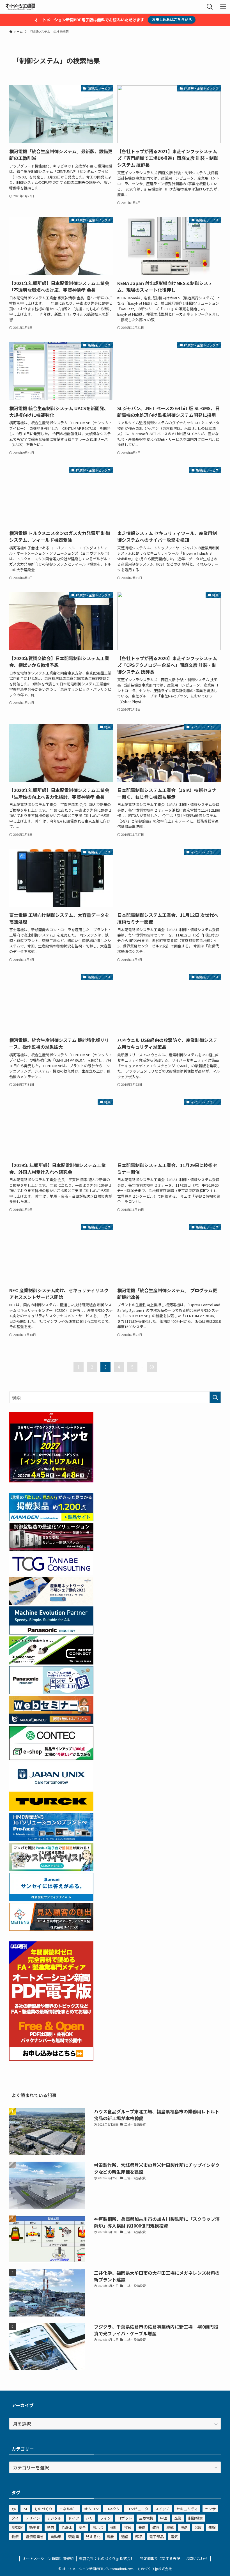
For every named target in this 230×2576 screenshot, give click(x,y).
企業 (178, 2518)
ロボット (125, 2518)
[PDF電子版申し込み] (51, 2059)
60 (152, 1367)
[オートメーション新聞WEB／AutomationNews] (20, 7)
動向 (50, 2527)
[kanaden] (51, 1519)
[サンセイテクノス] (51, 1899)
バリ (89, 2518)
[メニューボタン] (223, 7)
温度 (198, 2527)
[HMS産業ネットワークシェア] (51, 1603)
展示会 (98, 2527)
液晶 (184, 2527)
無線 (212, 2527)
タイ (15, 2518)
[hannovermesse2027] (51, 1480)
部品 (139, 2537)
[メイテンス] (51, 1929)
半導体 (66, 2527)
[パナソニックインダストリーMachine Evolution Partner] (51, 1633)
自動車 (56, 2537)
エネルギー (68, 2509)
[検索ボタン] (210, 7)
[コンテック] (51, 1758)
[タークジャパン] (51, 1809)
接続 (128, 2527)
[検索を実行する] (215, 1397)
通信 (125, 2537)
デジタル (54, 2518)
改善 (156, 2527)
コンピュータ (137, 2509)
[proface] (51, 1839)
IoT (25, 2509)
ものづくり (43, 2509)
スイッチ (162, 2509)
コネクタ (113, 2509)
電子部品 (157, 2537)
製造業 (74, 2537)
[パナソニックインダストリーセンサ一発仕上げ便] (51, 1692)
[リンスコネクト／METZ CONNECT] (51, 1663)
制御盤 (17, 2527)
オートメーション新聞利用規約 (48, 2558)
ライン (105, 2518)
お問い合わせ (197, 2558)
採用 (114, 2527)
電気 (174, 2537)
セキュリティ (187, 2509)
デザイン (33, 2518)
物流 (15, 2537)
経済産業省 (35, 2537)
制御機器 (196, 2518)
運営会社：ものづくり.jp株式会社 (107, 2558)
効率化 (35, 2527)
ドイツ (74, 2518)
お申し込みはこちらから (172, 19)
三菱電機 (146, 2518)
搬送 (142, 2527)
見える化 (93, 2537)
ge (14, 2509)
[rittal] (51, 1549)
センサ (210, 2509)
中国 (164, 2518)
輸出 (111, 2537)
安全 (82, 2527)
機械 (170, 2527)
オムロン (91, 2509)
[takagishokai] (51, 1722)
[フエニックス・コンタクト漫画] (51, 1869)
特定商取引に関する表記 (160, 2558)
